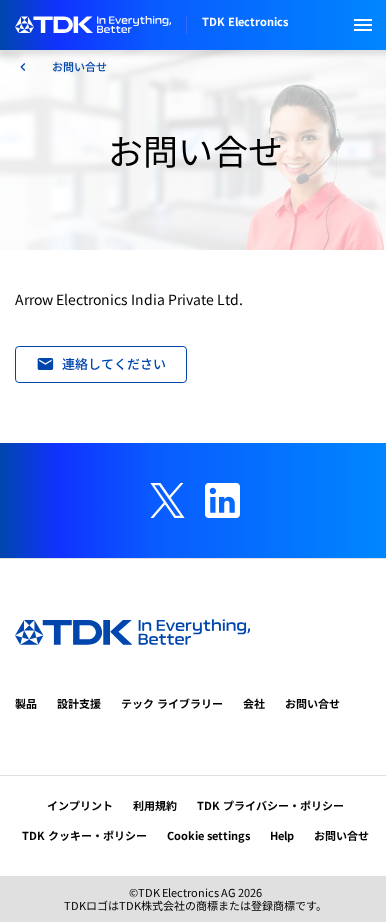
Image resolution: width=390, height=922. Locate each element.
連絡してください (114, 363)
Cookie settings (208, 835)
